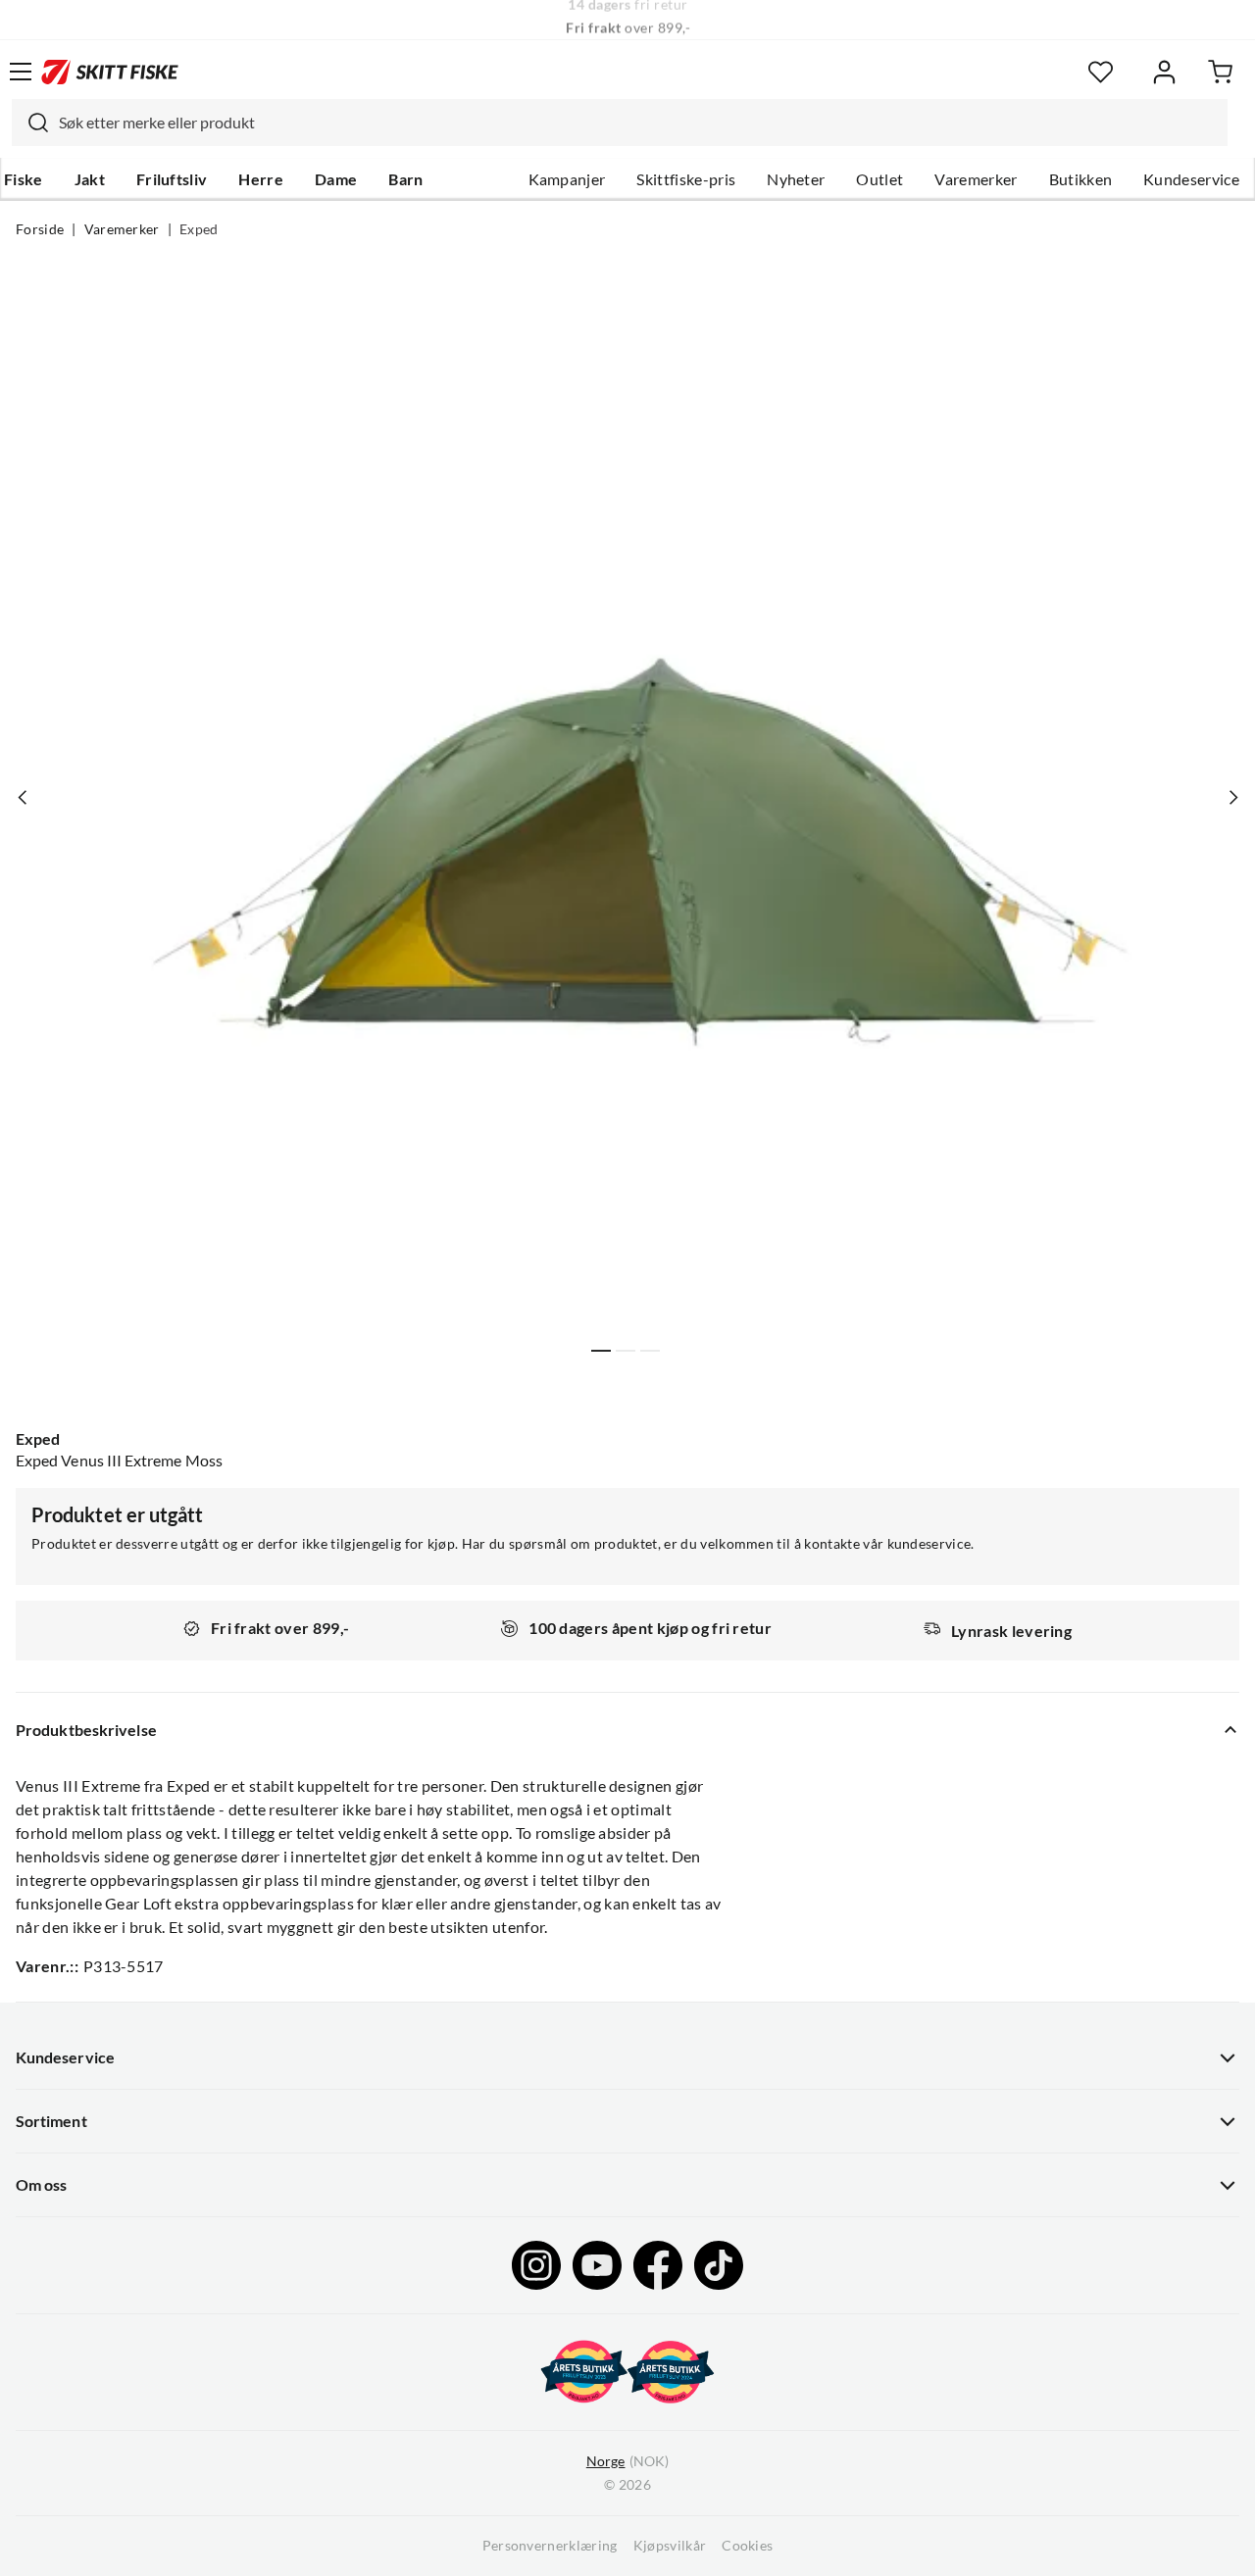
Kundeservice (1191, 179)
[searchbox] (638, 123)
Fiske (24, 179)
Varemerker (976, 179)
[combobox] (620, 123)
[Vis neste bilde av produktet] (1232, 797)
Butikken (1081, 179)
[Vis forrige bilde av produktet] (23, 797)
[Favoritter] (1101, 72)
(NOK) (627, 2461)
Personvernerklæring (550, 2546)
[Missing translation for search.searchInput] (30, 123)
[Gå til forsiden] (110, 72)
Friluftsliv (172, 179)
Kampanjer (567, 179)
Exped (199, 229)
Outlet (879, 179)
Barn (405, 179)
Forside (40, 229)
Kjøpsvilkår (670, 2546)
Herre (261, 179)
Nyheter (796, 179)
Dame (336, 179)
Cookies (747, 2546)
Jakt (90, 179)
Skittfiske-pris (686, 179)
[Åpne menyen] (21, 72)
